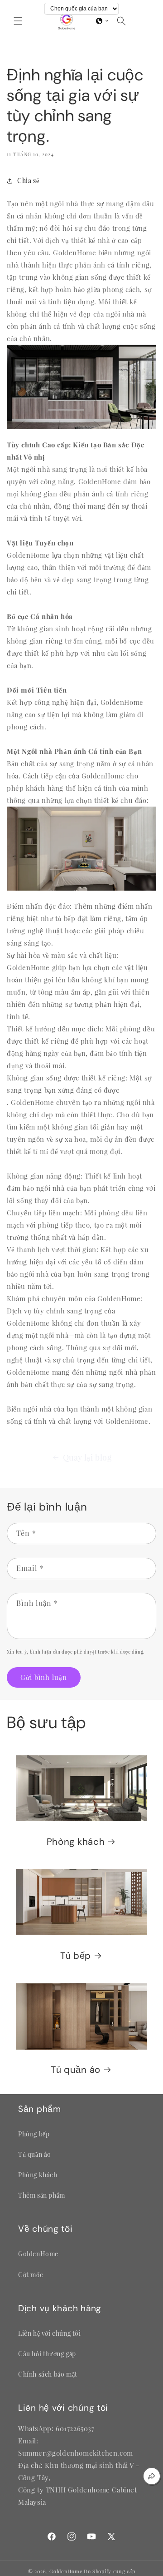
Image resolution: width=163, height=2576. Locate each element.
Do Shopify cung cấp (109, 2571)
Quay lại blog (87, 1457)
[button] (18, 21)
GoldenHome (66, 2571)
